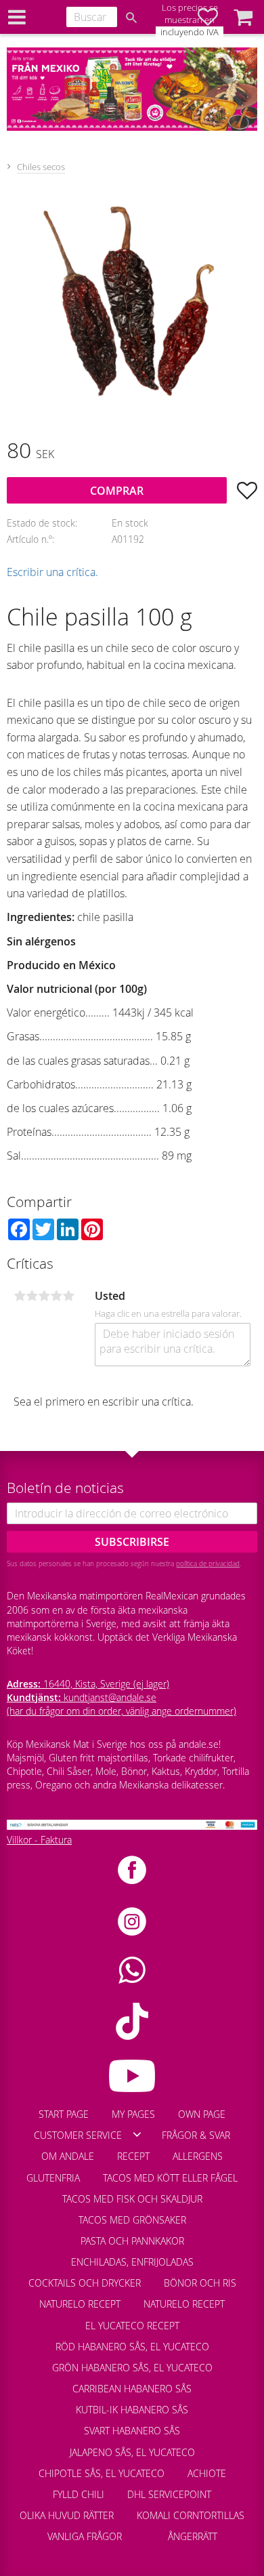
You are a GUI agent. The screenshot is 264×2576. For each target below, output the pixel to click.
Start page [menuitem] (64, 2114)
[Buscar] (131, 18)
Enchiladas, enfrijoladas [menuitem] (132, 2262)
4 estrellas (56, 1296)
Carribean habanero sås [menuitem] (132, 2389)
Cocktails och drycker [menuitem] (85, 2283)
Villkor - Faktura (39, 1840)
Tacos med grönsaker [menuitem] (132, 2220)
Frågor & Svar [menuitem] (196, 2135)
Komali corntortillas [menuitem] (191, 2515)
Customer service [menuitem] (78, 2135)
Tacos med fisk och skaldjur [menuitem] (132, 2199)
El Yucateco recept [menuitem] (132, 2326)
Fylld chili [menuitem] (79, 2494)
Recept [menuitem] (133, 2156)
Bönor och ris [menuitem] (200, 2283)
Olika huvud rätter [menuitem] (67, 2515)
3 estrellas (44, 1296)
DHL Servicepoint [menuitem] (169, 2494)
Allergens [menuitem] (198, 2156)
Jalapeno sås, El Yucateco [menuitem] (132, 2452)
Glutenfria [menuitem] (53, 2178)
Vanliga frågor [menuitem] (85, 2536)
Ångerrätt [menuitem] (193, 2536)
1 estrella (20, 1296)
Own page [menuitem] (202, 2114)
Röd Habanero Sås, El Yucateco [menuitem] (132, 2347)
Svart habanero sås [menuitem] (132, 2431)
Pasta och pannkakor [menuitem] (132, 2241)
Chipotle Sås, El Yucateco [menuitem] (102, 2473)
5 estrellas (68, 1296)
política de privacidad (208, 1563)
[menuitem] (145, 2530)
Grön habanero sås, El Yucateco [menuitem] (132, 2368)
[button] (243, 17)
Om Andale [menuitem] (68, 2156)
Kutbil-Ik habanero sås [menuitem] (132, 2410)
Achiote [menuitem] (207, 2473)
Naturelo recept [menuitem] (80, 2304)
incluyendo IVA (190, 32)
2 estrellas (32, 1296)
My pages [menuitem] (133, 2114)
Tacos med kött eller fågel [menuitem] (170, 2178)
